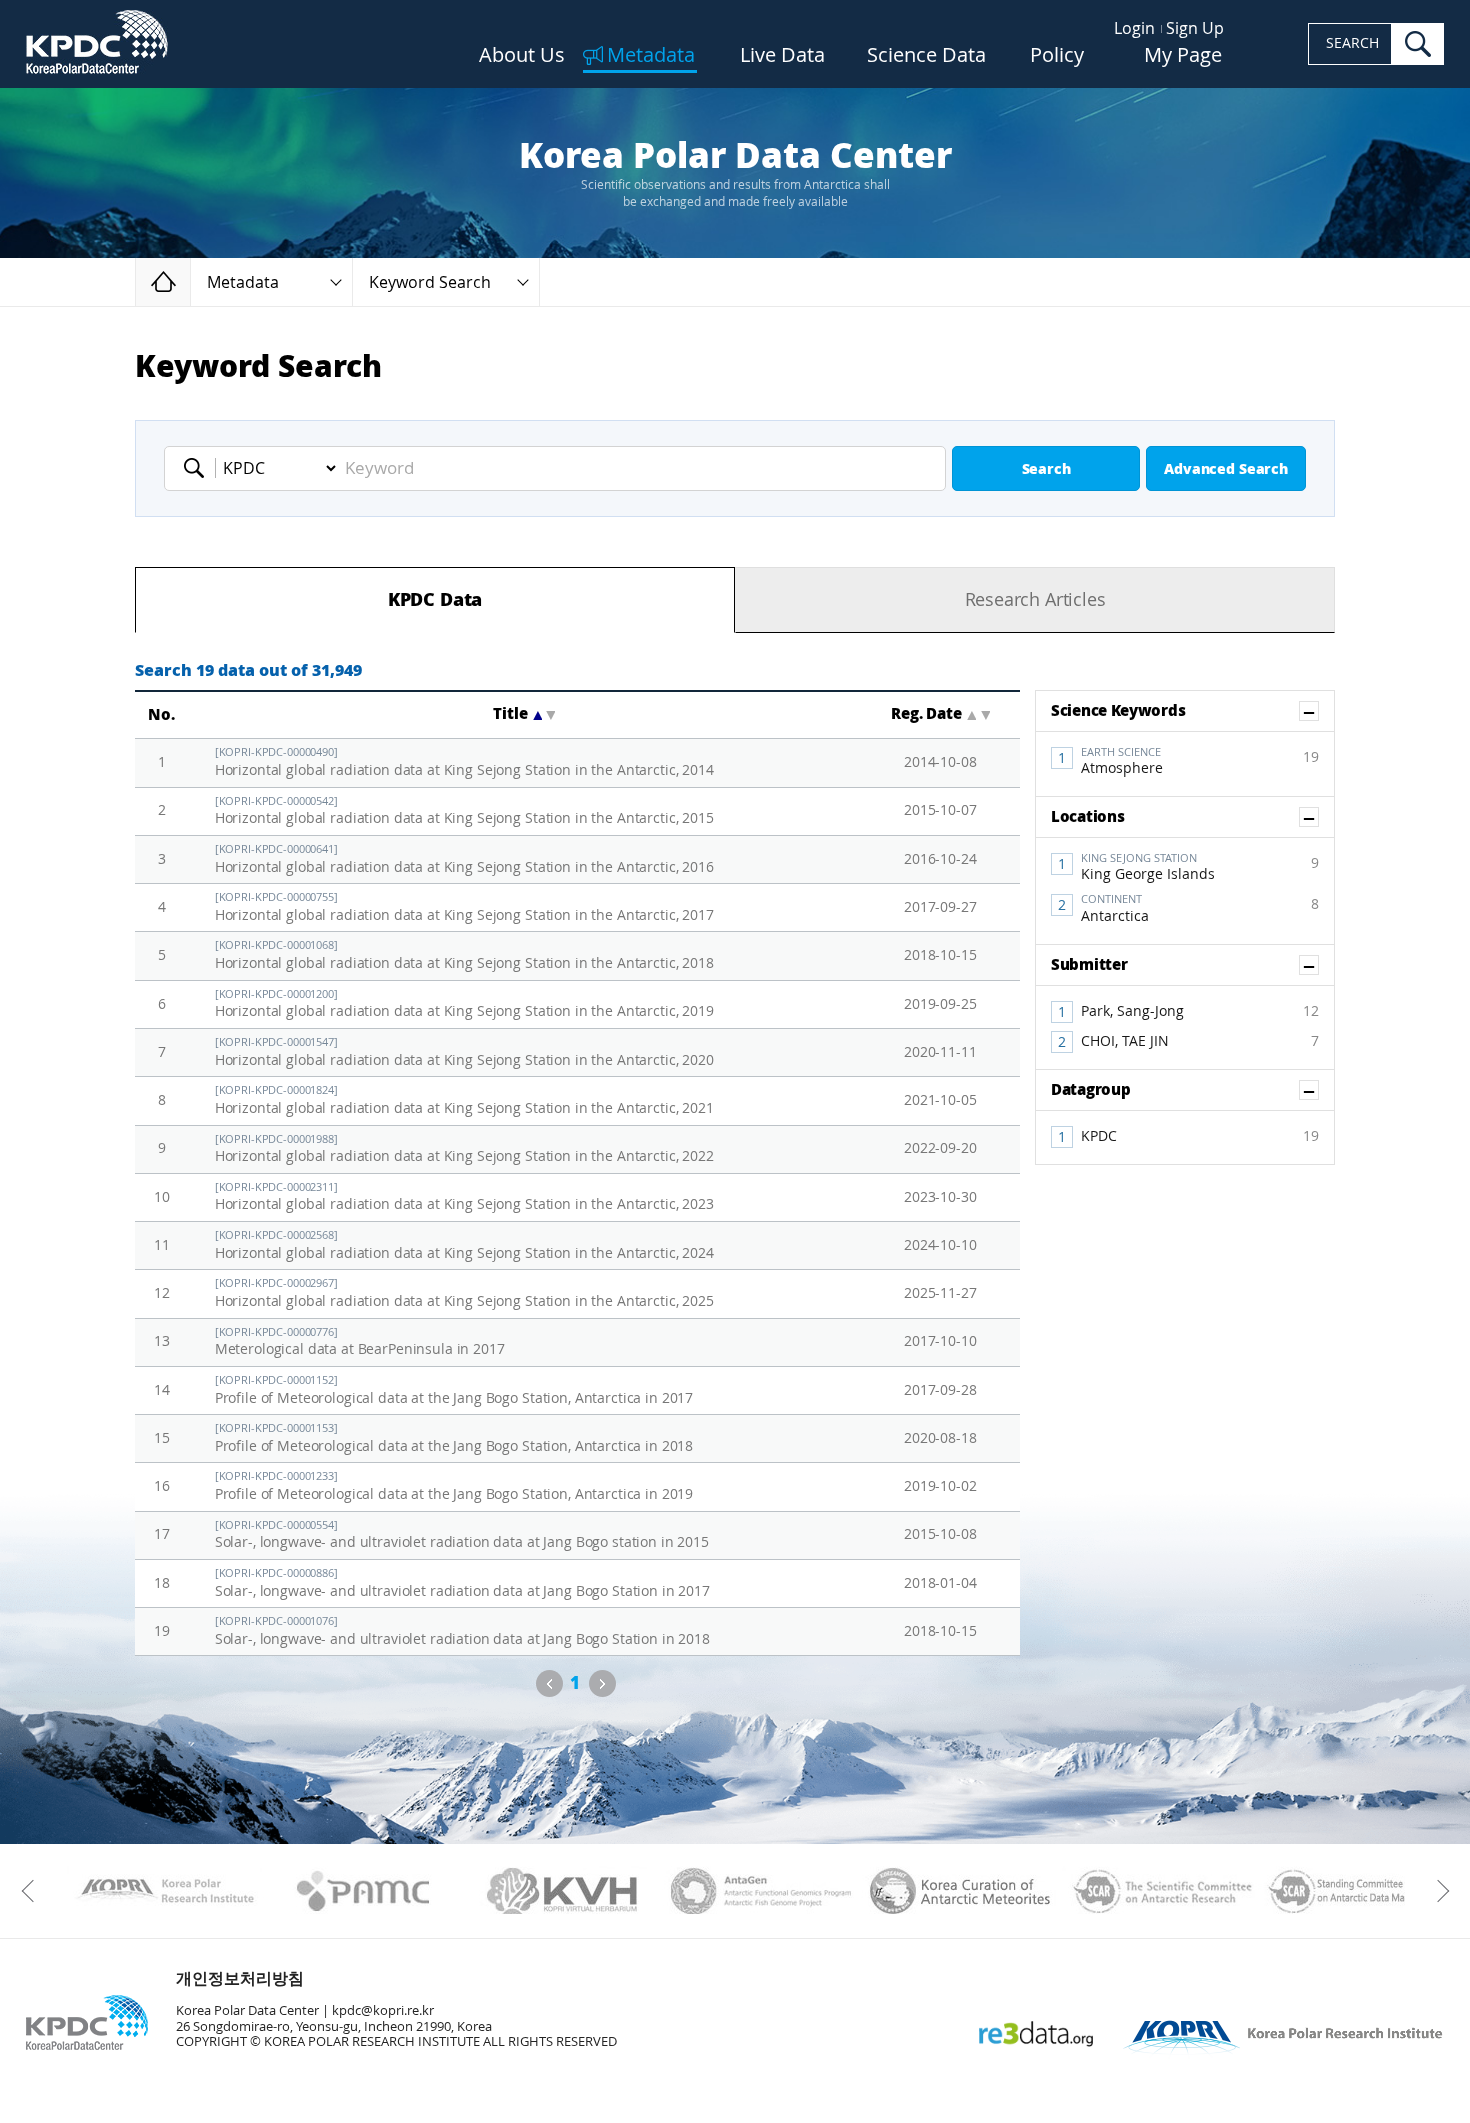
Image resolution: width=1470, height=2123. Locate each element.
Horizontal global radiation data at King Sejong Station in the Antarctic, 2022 (464, 1149)
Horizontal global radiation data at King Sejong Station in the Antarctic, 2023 (464, 1197)
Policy (1057, 56)
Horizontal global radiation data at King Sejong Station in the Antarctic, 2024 (464, 1245)
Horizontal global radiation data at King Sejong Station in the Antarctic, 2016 (464, 859)
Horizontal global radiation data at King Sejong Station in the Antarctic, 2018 (464, 955)
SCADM (1358, 1891)
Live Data (782, 56)
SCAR (1159, 1891)
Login (1134, 28)
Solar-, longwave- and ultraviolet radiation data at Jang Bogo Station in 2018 (462, 1631)
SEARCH (1352, 43)
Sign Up (1195, 28)
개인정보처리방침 (240, 1978)
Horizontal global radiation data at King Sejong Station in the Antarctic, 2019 (464, 1004)
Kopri (164, 1891)
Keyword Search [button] (430, 282)
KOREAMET (960, 1891)
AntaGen (761, 1891)
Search (1046, 469)
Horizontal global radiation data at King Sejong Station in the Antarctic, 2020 (464, 1052)
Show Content (1318, 711)
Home (190, 281)
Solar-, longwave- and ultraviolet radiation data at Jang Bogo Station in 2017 (462, 1583)
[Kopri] (164, 1891)
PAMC (363, 1891)
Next (602, 1683)
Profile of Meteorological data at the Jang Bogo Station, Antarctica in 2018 (454, 1438)
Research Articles (1035, 600)
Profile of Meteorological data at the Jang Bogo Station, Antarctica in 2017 (454, 1390)
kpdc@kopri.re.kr (383, 2010)
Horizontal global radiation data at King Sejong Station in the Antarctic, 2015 (464, 811)
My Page (1183, 56)
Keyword (200, 468)
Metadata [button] (243, 282)
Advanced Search (1226, 469)
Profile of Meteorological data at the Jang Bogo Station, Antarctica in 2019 (454, 1486)
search (1418, 44)
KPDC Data (435, 600)
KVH (562, 1891)
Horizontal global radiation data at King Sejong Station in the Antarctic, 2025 (464, 1293)
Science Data (926, 56)
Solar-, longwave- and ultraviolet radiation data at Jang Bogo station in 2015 (462, 1535)
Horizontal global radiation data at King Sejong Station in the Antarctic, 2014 (464, 762)
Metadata (651, 56)
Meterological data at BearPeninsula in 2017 (360, 1342)
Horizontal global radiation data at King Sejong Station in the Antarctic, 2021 (464, 1100)
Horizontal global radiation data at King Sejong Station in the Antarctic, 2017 (464, 907)
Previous (549, 1683)
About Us (522, 56)
